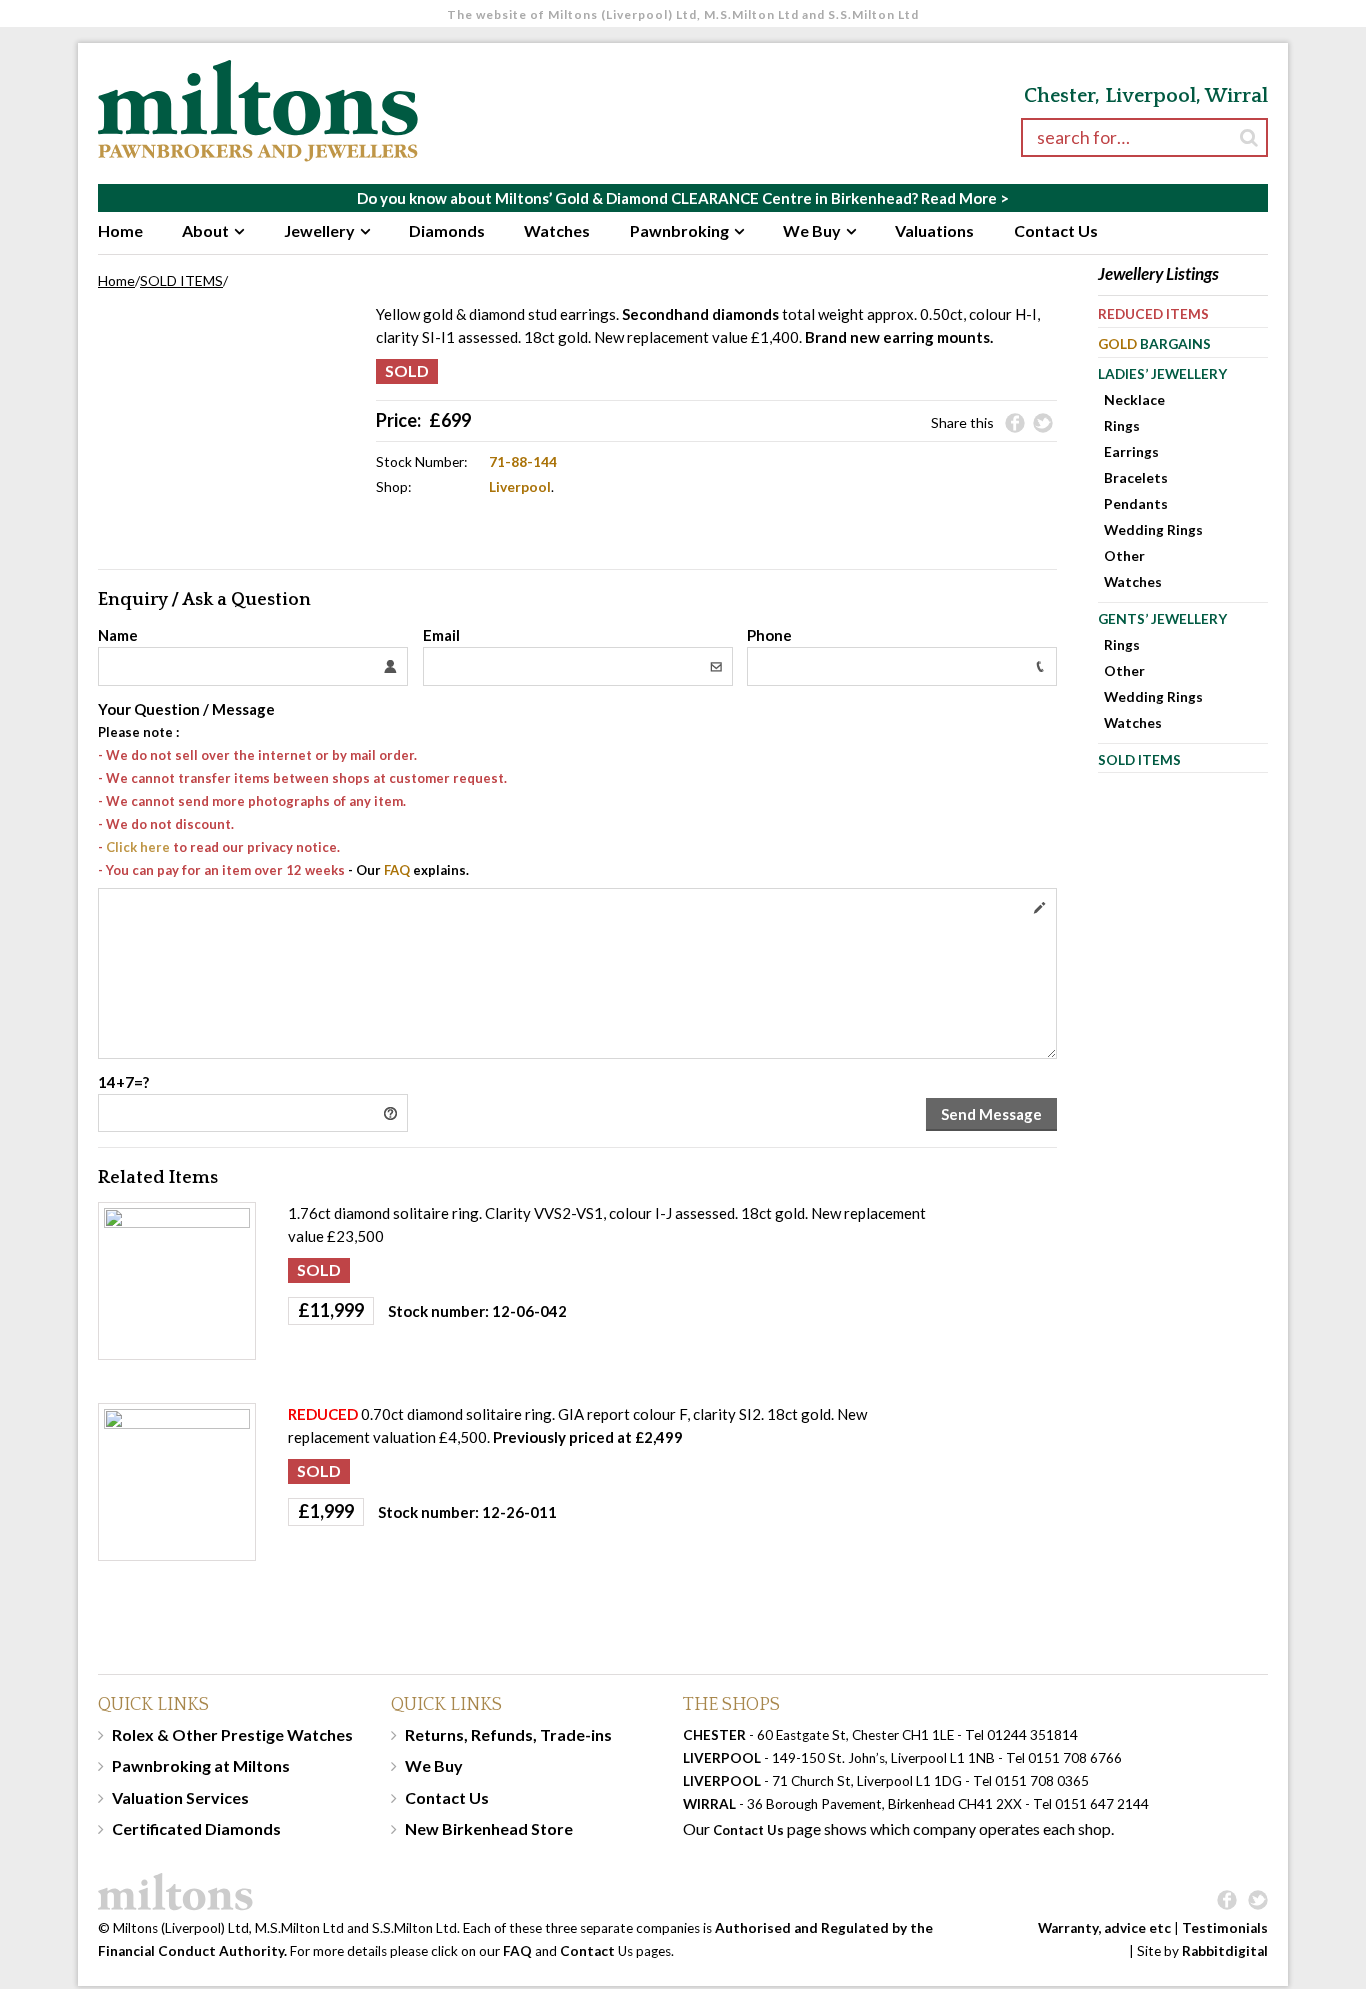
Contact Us (1056, 230)
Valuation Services (180, 1797)
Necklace (1134, 399)
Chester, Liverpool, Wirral (1146, 96)
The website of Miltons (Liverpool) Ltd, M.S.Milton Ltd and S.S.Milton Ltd (683, 14)
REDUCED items (1153, 313)
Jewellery (319, 230)
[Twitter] (1043, 424)
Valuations (934, 230)
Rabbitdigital (1225, 1951)
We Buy (812, 230)
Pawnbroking (679, 230)
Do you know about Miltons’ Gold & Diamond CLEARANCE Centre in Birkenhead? (683, 198)
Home (120, 230)
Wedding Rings (1153, 529)
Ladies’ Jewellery (1162, 373)
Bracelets (1136, 477)
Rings (1122, 425)
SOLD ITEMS (181, 280)
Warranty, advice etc (1104, 1928)
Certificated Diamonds (196, 1828)
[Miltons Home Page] (537, 1891)
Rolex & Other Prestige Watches (232, 1734)
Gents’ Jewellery (1162, 618)
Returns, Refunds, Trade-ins (508, 1734)
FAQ (397, 870)
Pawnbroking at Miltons (201, 1765)
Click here (138, 847)
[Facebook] (1015, 424)
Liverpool (520, 486)
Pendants (1136, 503)
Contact (587, 1951)
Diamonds (447, 230)
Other (1124, 555)
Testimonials (1225, 1928)
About (205, 230)
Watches (557, 230)
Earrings (1131, 451)
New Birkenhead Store (489, 1828)
